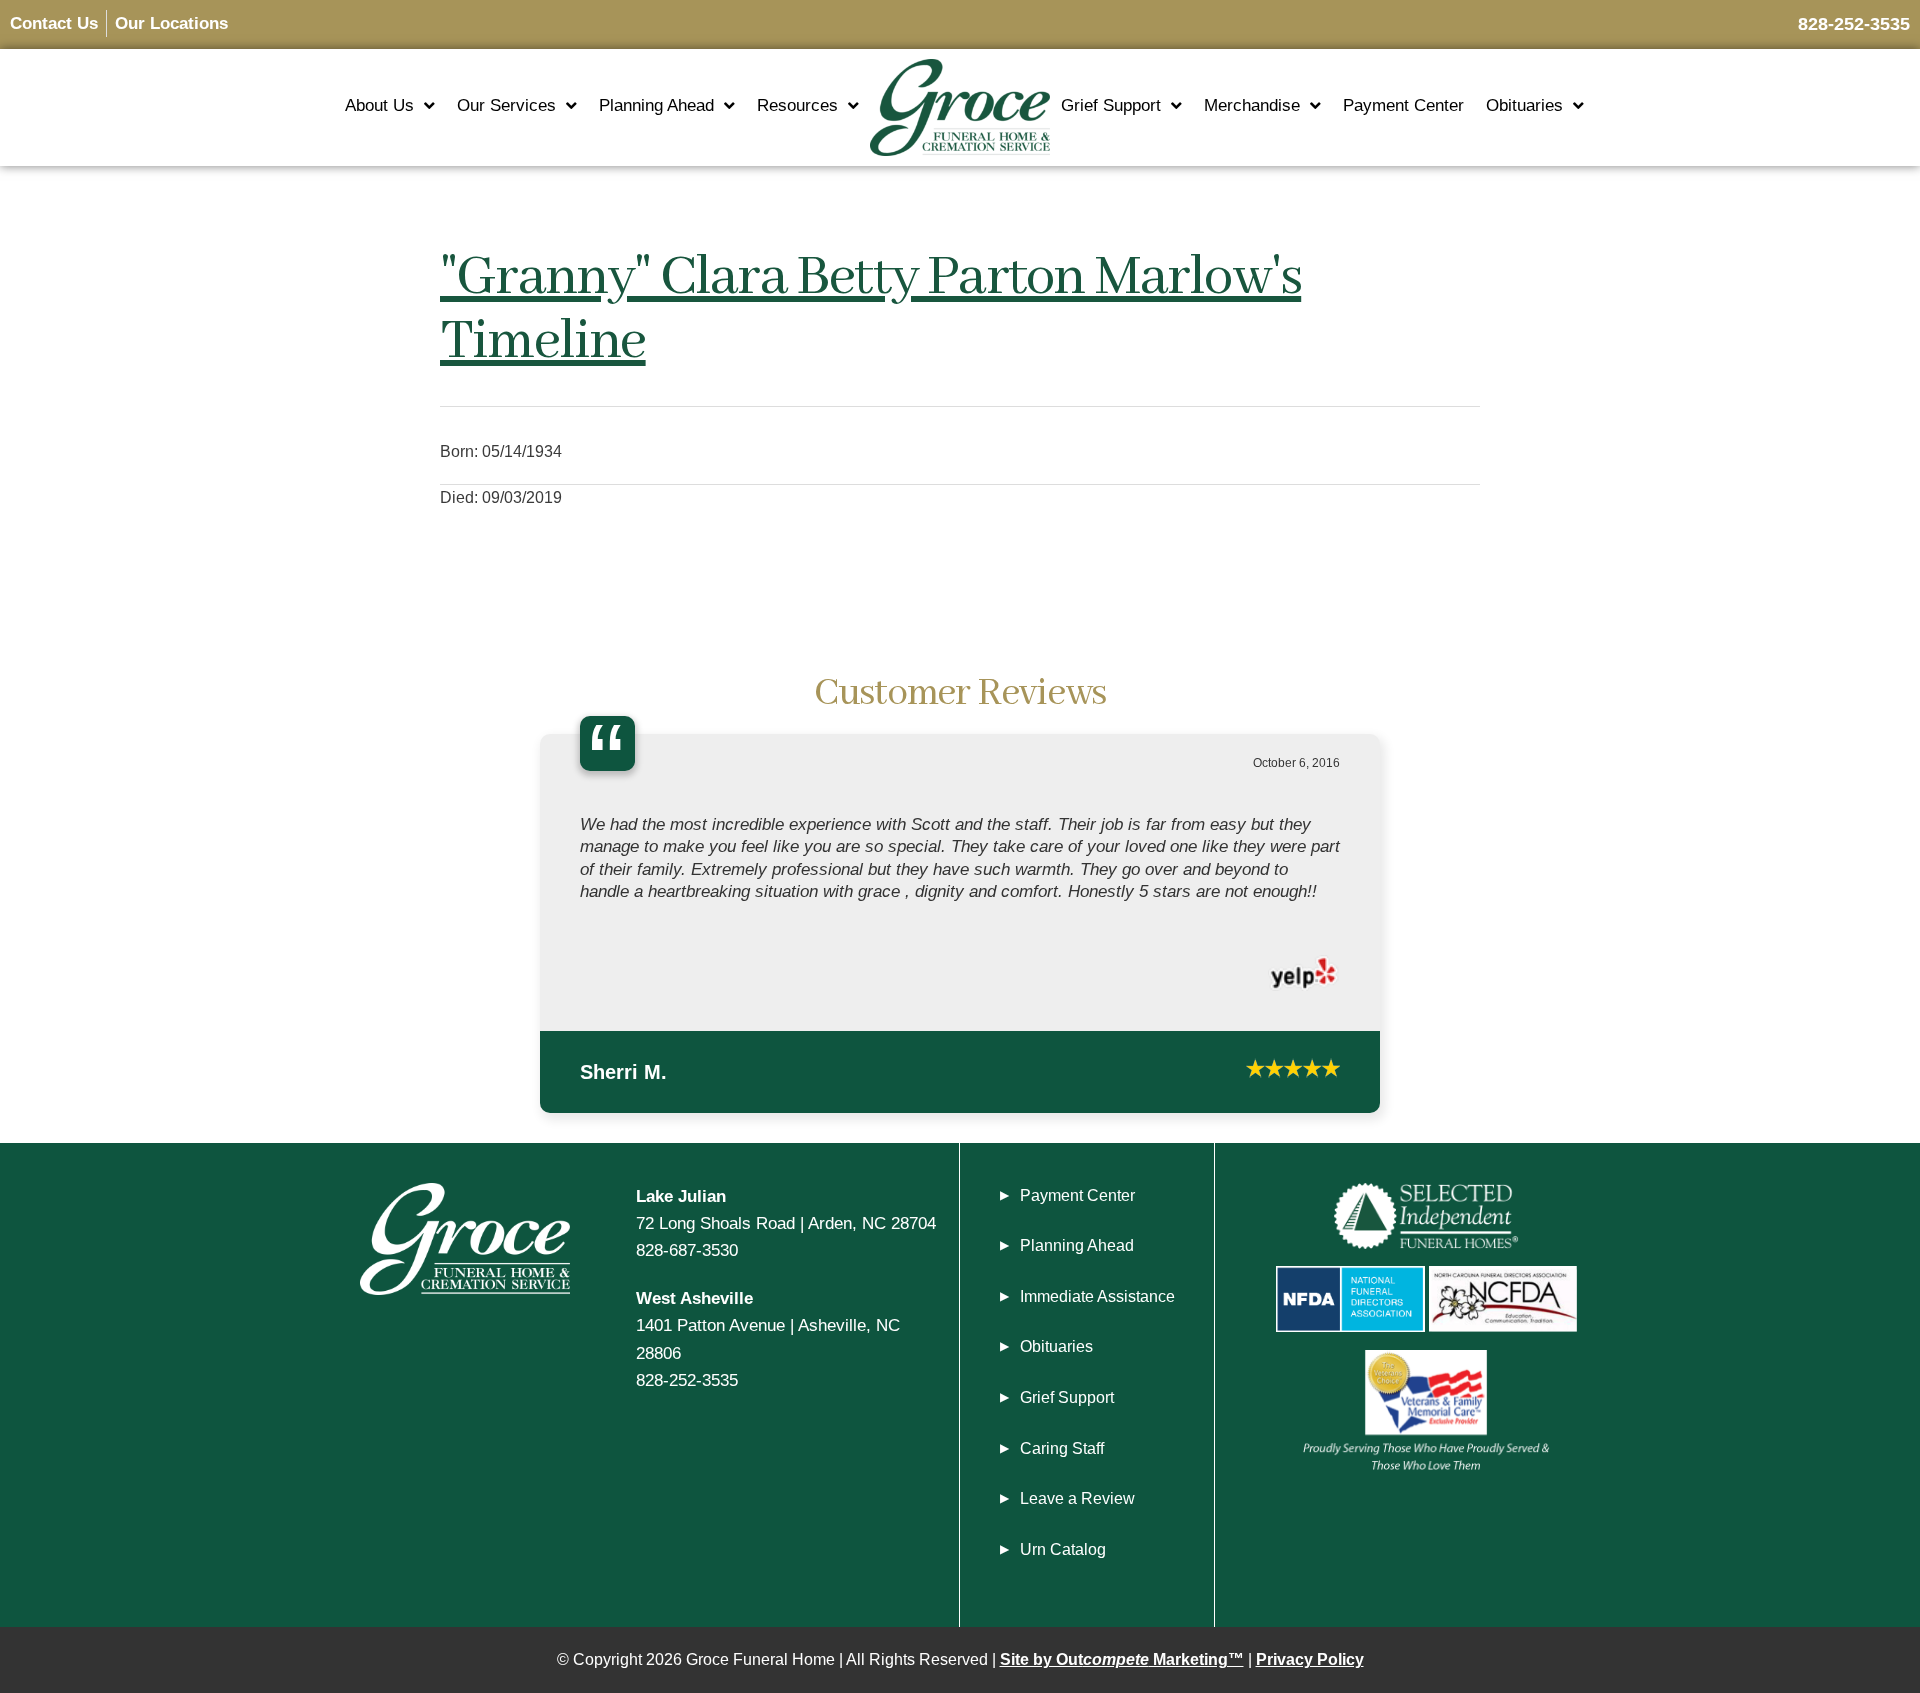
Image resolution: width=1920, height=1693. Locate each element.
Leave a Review (1077, 1554)
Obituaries (1524, 105)
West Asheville (694, 1354)
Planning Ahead (656, 105)
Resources (797, 105)
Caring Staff (1062, 1504)
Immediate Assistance (1097, 1352)
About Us (379, 105)
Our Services (506, 105)
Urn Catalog (1063, 1605)
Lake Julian (681, 1252)
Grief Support (1111, 105)
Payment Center (1403, 105)
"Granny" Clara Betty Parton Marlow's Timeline (870, 310)
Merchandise (1252, 105)
